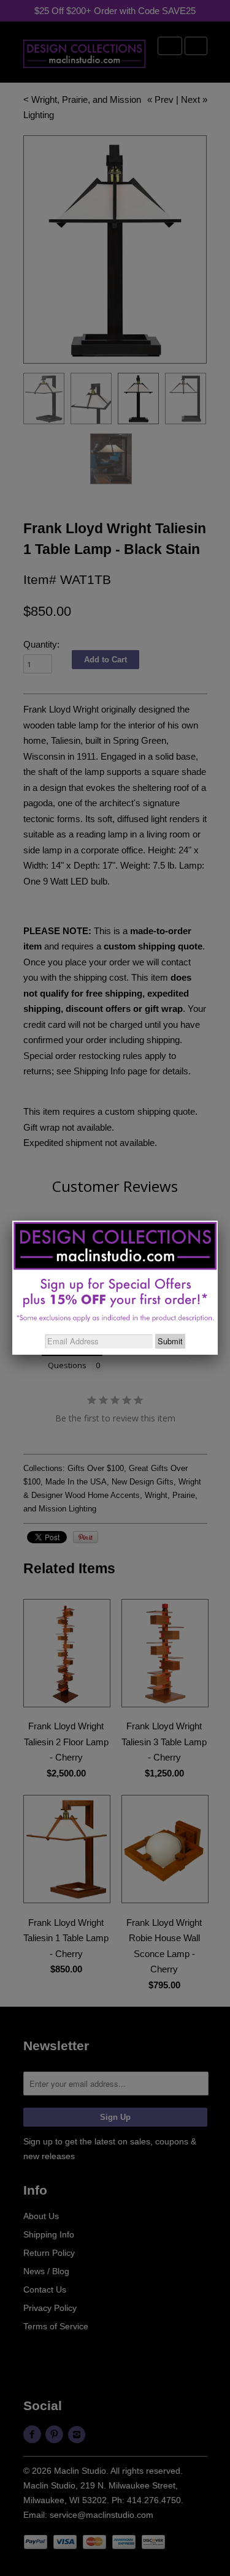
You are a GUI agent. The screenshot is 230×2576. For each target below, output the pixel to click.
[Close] (218, 1221)
